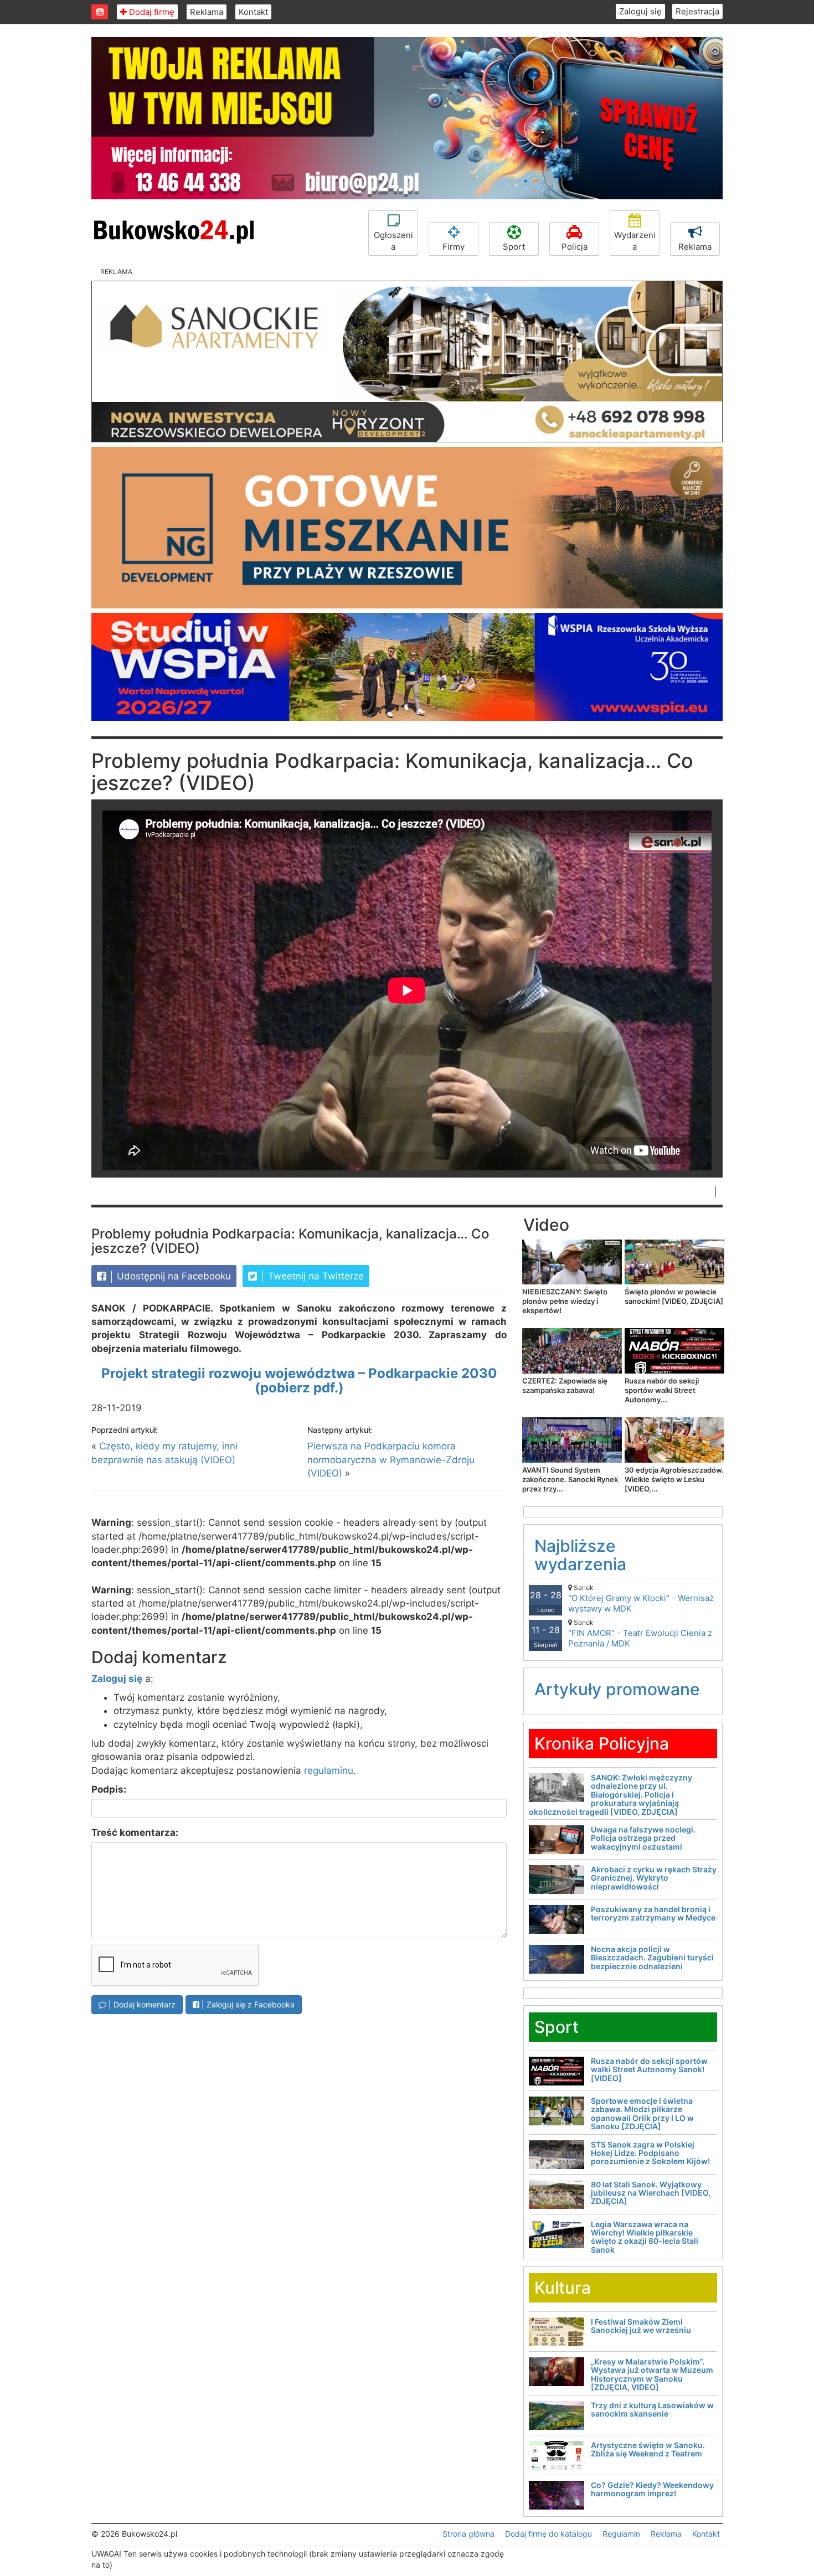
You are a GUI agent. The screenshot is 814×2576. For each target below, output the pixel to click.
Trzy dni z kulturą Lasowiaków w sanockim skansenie (652, 2409)
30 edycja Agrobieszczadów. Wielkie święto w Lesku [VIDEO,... (674, 1479)
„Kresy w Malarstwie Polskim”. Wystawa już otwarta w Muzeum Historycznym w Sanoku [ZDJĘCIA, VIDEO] (652, 2374)
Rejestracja (697, 11)
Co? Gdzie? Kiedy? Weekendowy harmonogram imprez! (652, 2489)
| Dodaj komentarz (141, 2004)
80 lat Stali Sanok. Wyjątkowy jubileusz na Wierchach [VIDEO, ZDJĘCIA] (651, 2193)
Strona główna (468, 2534)
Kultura (563, 2288)
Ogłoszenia (393, 241)
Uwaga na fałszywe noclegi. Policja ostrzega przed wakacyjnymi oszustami (643, 1838)
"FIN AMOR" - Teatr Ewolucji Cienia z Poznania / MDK (640, 1633)
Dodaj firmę (151, 12)
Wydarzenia (635, 241)
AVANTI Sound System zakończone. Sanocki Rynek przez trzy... (570, 1479)
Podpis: (109, 1789)
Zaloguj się (640, 11)
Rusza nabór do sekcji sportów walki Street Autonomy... (662, 1390)
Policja (575, 247)
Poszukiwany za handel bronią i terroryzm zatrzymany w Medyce (653, 1913)
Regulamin (621, 2534)
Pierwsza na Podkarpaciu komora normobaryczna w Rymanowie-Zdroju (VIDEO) (391, 1460)
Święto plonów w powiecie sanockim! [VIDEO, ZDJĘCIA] (674, 1296)
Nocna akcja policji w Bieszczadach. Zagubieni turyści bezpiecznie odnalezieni (652, 1958)
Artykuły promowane (617, 1689)
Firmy (454, 247)
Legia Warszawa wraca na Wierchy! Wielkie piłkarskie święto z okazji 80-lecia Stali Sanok (645, 2237)
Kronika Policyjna (602, 1743)
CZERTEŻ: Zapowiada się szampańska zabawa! (565, 1385)
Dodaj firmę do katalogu (548, 2534)
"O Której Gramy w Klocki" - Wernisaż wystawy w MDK (641, 1599)
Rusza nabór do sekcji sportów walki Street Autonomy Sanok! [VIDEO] (649, 2069)
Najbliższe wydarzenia (580, 1555)
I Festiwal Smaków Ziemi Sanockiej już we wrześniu (641, 2326)
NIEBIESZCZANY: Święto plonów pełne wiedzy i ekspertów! (565, 1301)
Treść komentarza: (135, 1832)
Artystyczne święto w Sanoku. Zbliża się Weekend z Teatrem (648, 2449)
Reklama (207, 12)
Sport (514, 247)
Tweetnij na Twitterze (315, 1276)
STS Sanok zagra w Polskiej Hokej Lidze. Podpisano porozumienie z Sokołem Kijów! (650, 2153)
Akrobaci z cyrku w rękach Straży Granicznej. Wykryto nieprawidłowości (654, 1878)
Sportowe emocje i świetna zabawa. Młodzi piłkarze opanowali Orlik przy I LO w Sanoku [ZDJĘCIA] (642, 2113)
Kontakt (253, 12)
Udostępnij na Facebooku (172, 1276)
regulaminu (329, 1770)
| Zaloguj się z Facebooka (247, 2004)
